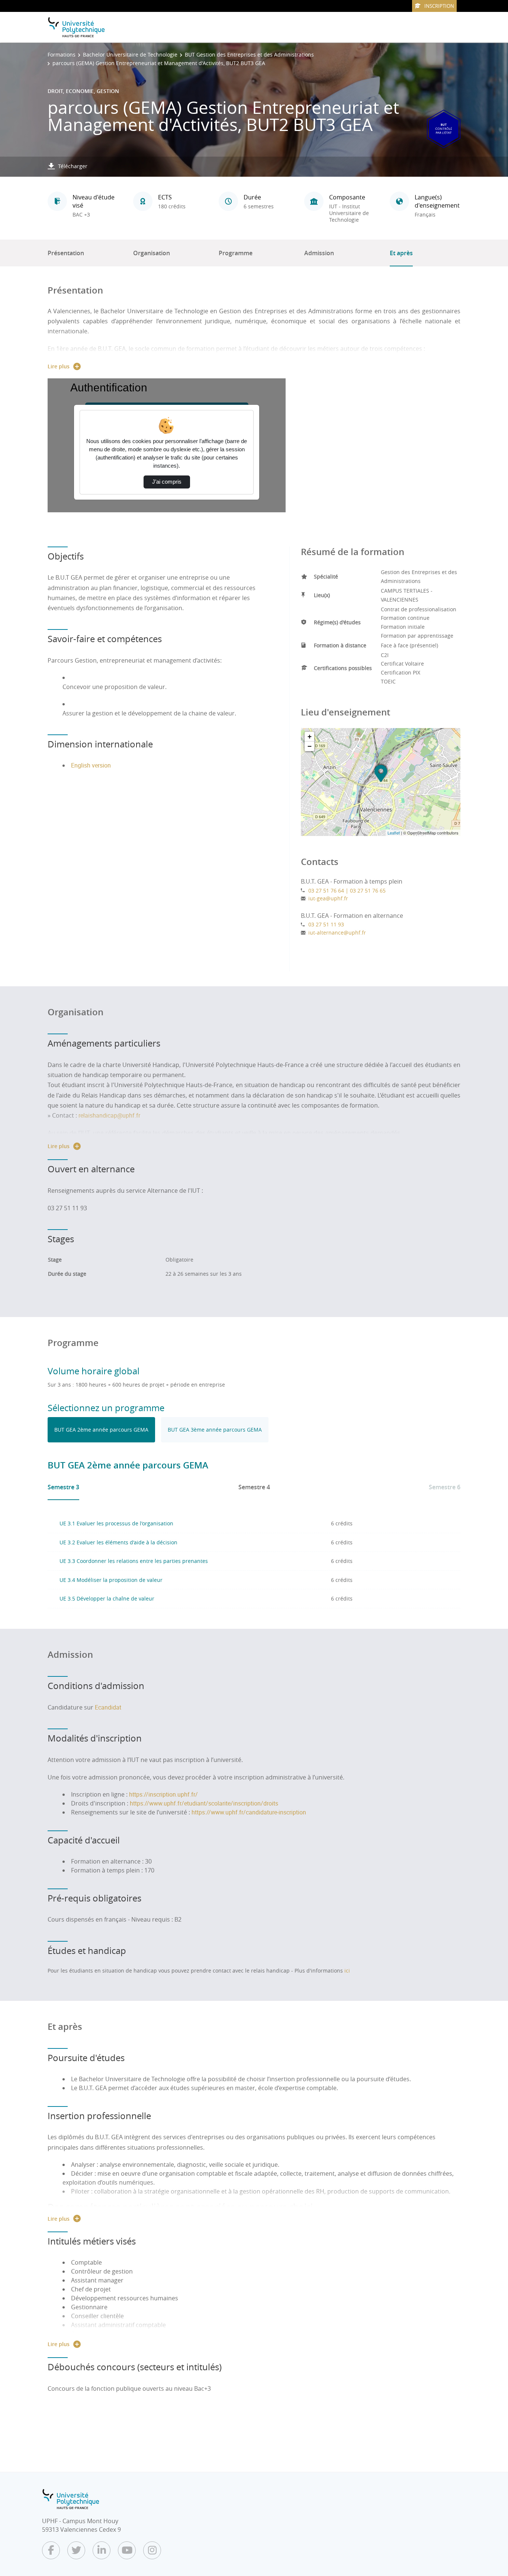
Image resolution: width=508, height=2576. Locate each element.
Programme (236, 253)
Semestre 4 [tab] (254, 1487)
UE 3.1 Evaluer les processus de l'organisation (116, 1523)
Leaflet (394, 833)
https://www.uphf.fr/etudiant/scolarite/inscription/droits (204, 1803)
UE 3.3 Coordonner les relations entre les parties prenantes (134, 1561)
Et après (401, 253)
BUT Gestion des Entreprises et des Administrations (249, 55)
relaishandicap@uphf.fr (109, 1115)
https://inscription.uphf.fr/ (163, 1794)
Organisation (152, 253)
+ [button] (310, 736)
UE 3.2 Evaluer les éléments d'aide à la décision (118, 1542)
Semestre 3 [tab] (63, 1487)
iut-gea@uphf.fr (328, 898)
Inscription (439, 6)
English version (91, 765)
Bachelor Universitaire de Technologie (130, 55)
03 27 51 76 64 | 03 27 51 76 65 (347, 890)
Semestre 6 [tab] (445, 1487)
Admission (319, 253)
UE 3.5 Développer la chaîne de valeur (107, 1598)
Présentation (66, 253)
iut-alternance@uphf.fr (337, 933)
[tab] (101, 1430)
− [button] (310, 746)
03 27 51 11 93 (326, 924)
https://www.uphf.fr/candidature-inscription (249, 1812)
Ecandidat (108, 1707)
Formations (62, 55)
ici (347, 1971)
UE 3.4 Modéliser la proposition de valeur (111, 1580)
